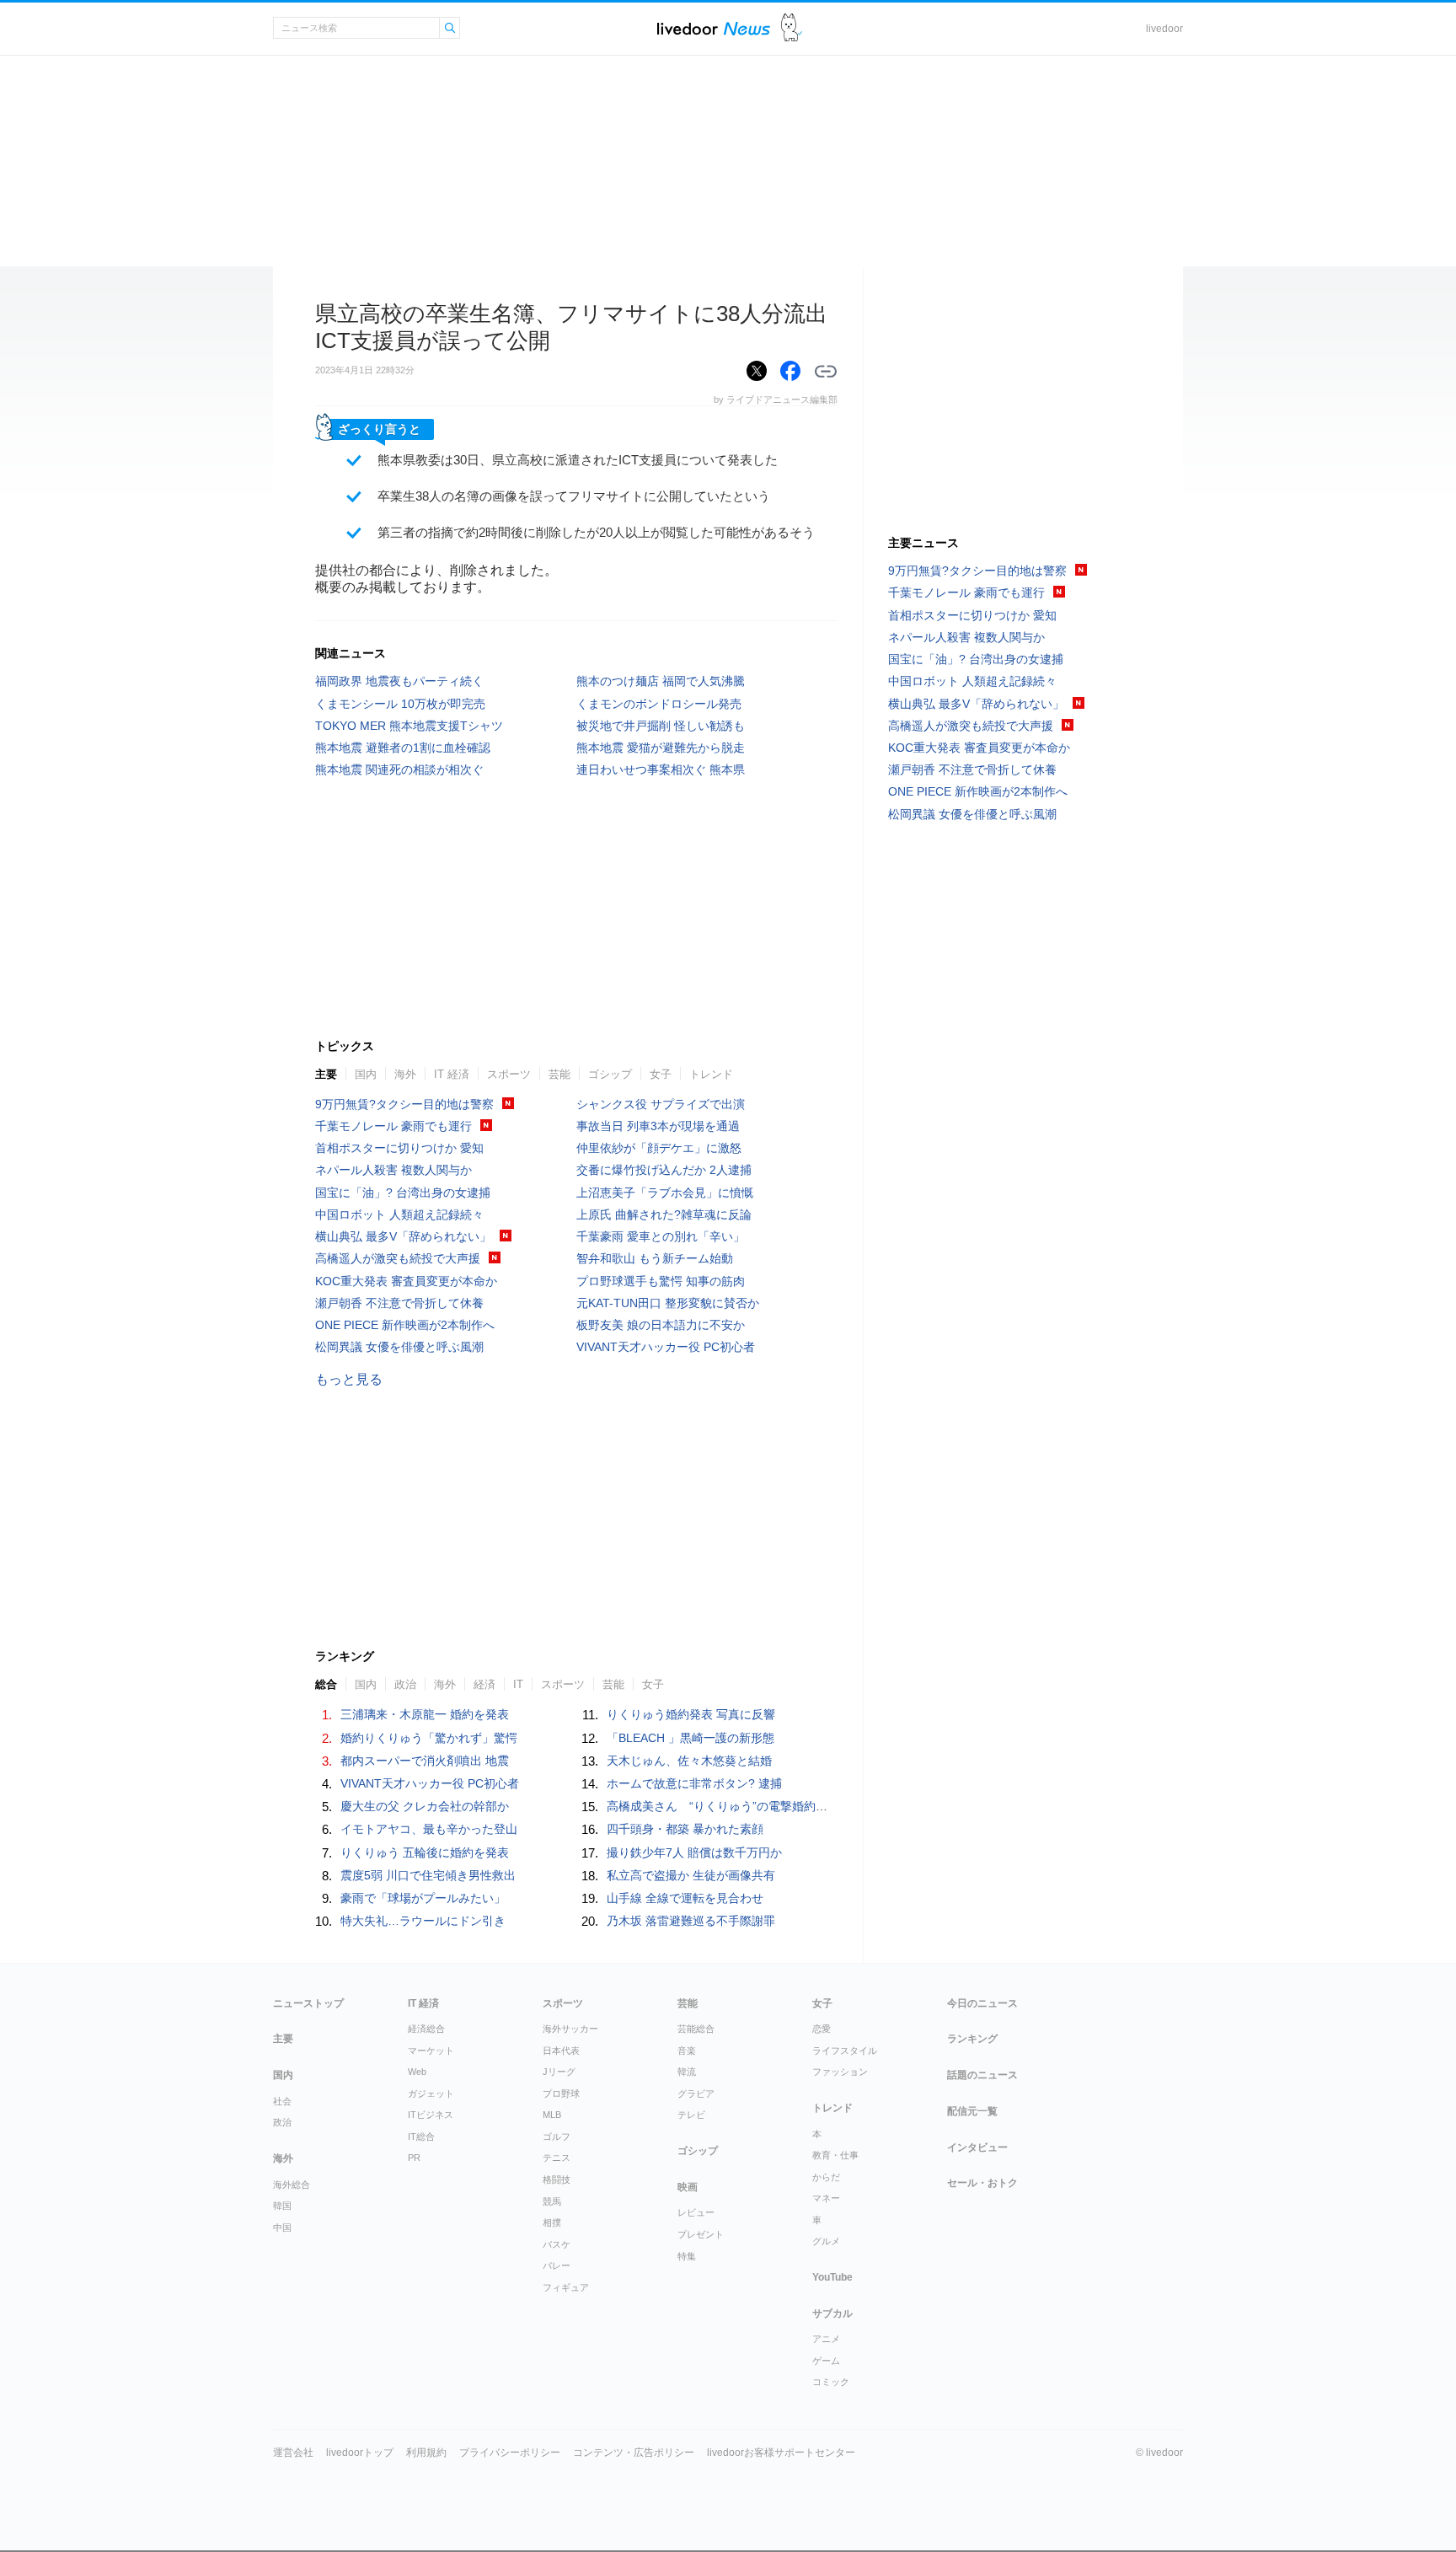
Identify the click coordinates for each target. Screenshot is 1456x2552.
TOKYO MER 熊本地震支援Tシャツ (409, 726)
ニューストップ (308, 2003)
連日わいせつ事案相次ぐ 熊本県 (661, 769)
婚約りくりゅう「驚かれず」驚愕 (429, 1738)
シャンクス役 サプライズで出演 (661, 1104)
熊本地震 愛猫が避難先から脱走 (661, 748)
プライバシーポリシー (510, 2453)
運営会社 (293, 2453)
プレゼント (701, 2234)
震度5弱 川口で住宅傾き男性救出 (428, 1875)
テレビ (691, 2115)
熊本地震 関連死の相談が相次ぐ (399, 769)
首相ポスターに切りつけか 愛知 (399, 1148)
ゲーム (826, 2361)
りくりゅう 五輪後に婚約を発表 (425, 1852)
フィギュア (566, 2287)
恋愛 (822, 2029)
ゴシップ (610, 1074)
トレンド (711, 1074)
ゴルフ (557, 2136)
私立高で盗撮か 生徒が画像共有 (691, 1875)
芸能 (559, 1074)
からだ (826, 2177)
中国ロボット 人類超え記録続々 (399, 1214)
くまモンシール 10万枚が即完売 (400, 704)
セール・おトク (982, 2183)
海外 (405, 1074)
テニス (557, 2158)
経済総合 (426, 2029)
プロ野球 (561, 2094)
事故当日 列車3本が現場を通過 (658, 1126)
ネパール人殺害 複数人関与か (393, 1170)
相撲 (552, 2222)
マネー (826, 2198)
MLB (552, 2115)
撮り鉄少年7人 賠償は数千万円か (694, 1852)
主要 (326, 1074)
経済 (484, 1684)
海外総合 (292, 2185)
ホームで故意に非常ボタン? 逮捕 (694, 1783)
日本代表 (561, 2051)
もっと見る (349, 1379)
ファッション (840, 2072)
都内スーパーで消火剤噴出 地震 (425, 1761)
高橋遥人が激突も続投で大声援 (398, 1258)
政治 (405, 1684)
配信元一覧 (972, 2111)
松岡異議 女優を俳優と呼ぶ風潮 (399, 1347)
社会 (282, 2101)
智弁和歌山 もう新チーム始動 (655, 1258)
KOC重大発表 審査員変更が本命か (406, 1281)
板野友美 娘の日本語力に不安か (661, 1325)
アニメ (826, 2339)
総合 (326, 1684)
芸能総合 (696, 2029)
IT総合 (421, 2136)
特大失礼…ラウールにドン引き (423, 1921)
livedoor (1164, 29)
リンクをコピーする (826, 372)
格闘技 (557, 2179)
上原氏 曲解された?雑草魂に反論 (664, 1214)
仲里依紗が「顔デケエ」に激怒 (659, 1148)
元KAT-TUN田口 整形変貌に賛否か (668, 1303)
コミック (831, 2382)
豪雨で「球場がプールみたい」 (423, 1898)
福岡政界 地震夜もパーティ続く (399, 681)
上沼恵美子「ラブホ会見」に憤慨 (665, 1193)
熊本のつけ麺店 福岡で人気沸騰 (661, 681)
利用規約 (426, 2453)
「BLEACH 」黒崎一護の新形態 (691, 1738)
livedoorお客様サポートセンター (781, 2453)
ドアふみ (792, 28)
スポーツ (509, 1074)
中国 (282, 2228)
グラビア (696, 2094)
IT (518, 1684)
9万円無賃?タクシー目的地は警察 (404, 1104)
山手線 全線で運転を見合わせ (685, 1898)
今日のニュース (982, 2003)
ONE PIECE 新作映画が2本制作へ (405, 1325)
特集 (687, 2256)
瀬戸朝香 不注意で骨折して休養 (399, 1303)
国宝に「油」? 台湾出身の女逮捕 (403, 1193)
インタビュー (977, 2147)
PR (414, 2158)
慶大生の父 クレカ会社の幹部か (425, 1806)
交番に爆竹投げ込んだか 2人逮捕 (664, 1170)
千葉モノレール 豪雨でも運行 (393, 1126)
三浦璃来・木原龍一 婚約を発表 (425, 1714)
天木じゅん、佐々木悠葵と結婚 (689, 1761)
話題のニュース (982, 2075)
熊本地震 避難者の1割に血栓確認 (403, 748)
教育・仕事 (835, 2155)
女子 (661, 1074)
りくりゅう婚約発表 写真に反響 (691, 1714)
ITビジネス (431, 2115)
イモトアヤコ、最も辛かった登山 (429, 1829)
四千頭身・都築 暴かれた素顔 (685, 1829)
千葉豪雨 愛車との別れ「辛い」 (661, 1236)
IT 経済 (452, 1074)
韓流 (687, 2072)
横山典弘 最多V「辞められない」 (403, 1236)
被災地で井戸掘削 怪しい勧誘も (661, 726)
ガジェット (431, 2094)
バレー (557, 2265)
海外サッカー (570, 2029)
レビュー (696, 2212)
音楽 (687, 2051)
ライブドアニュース (714, 28)
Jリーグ (559, 2072)
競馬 (552, 2201)
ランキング (972, 2039)
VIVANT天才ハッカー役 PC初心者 (666, 1347)
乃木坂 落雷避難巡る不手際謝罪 (691, 1921)
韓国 (282, 2206)
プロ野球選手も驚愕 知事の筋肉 (661, 1281)
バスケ (557, 2244)
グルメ (826, 2241)
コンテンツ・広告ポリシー (634, 2453)
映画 (688, 2187)
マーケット (431, 2051)
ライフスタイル (845, 2051)
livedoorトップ (360, 2453)
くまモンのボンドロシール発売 (659, 704)
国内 (366, 1074)
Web (417, 2072)
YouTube (832, 2277)
